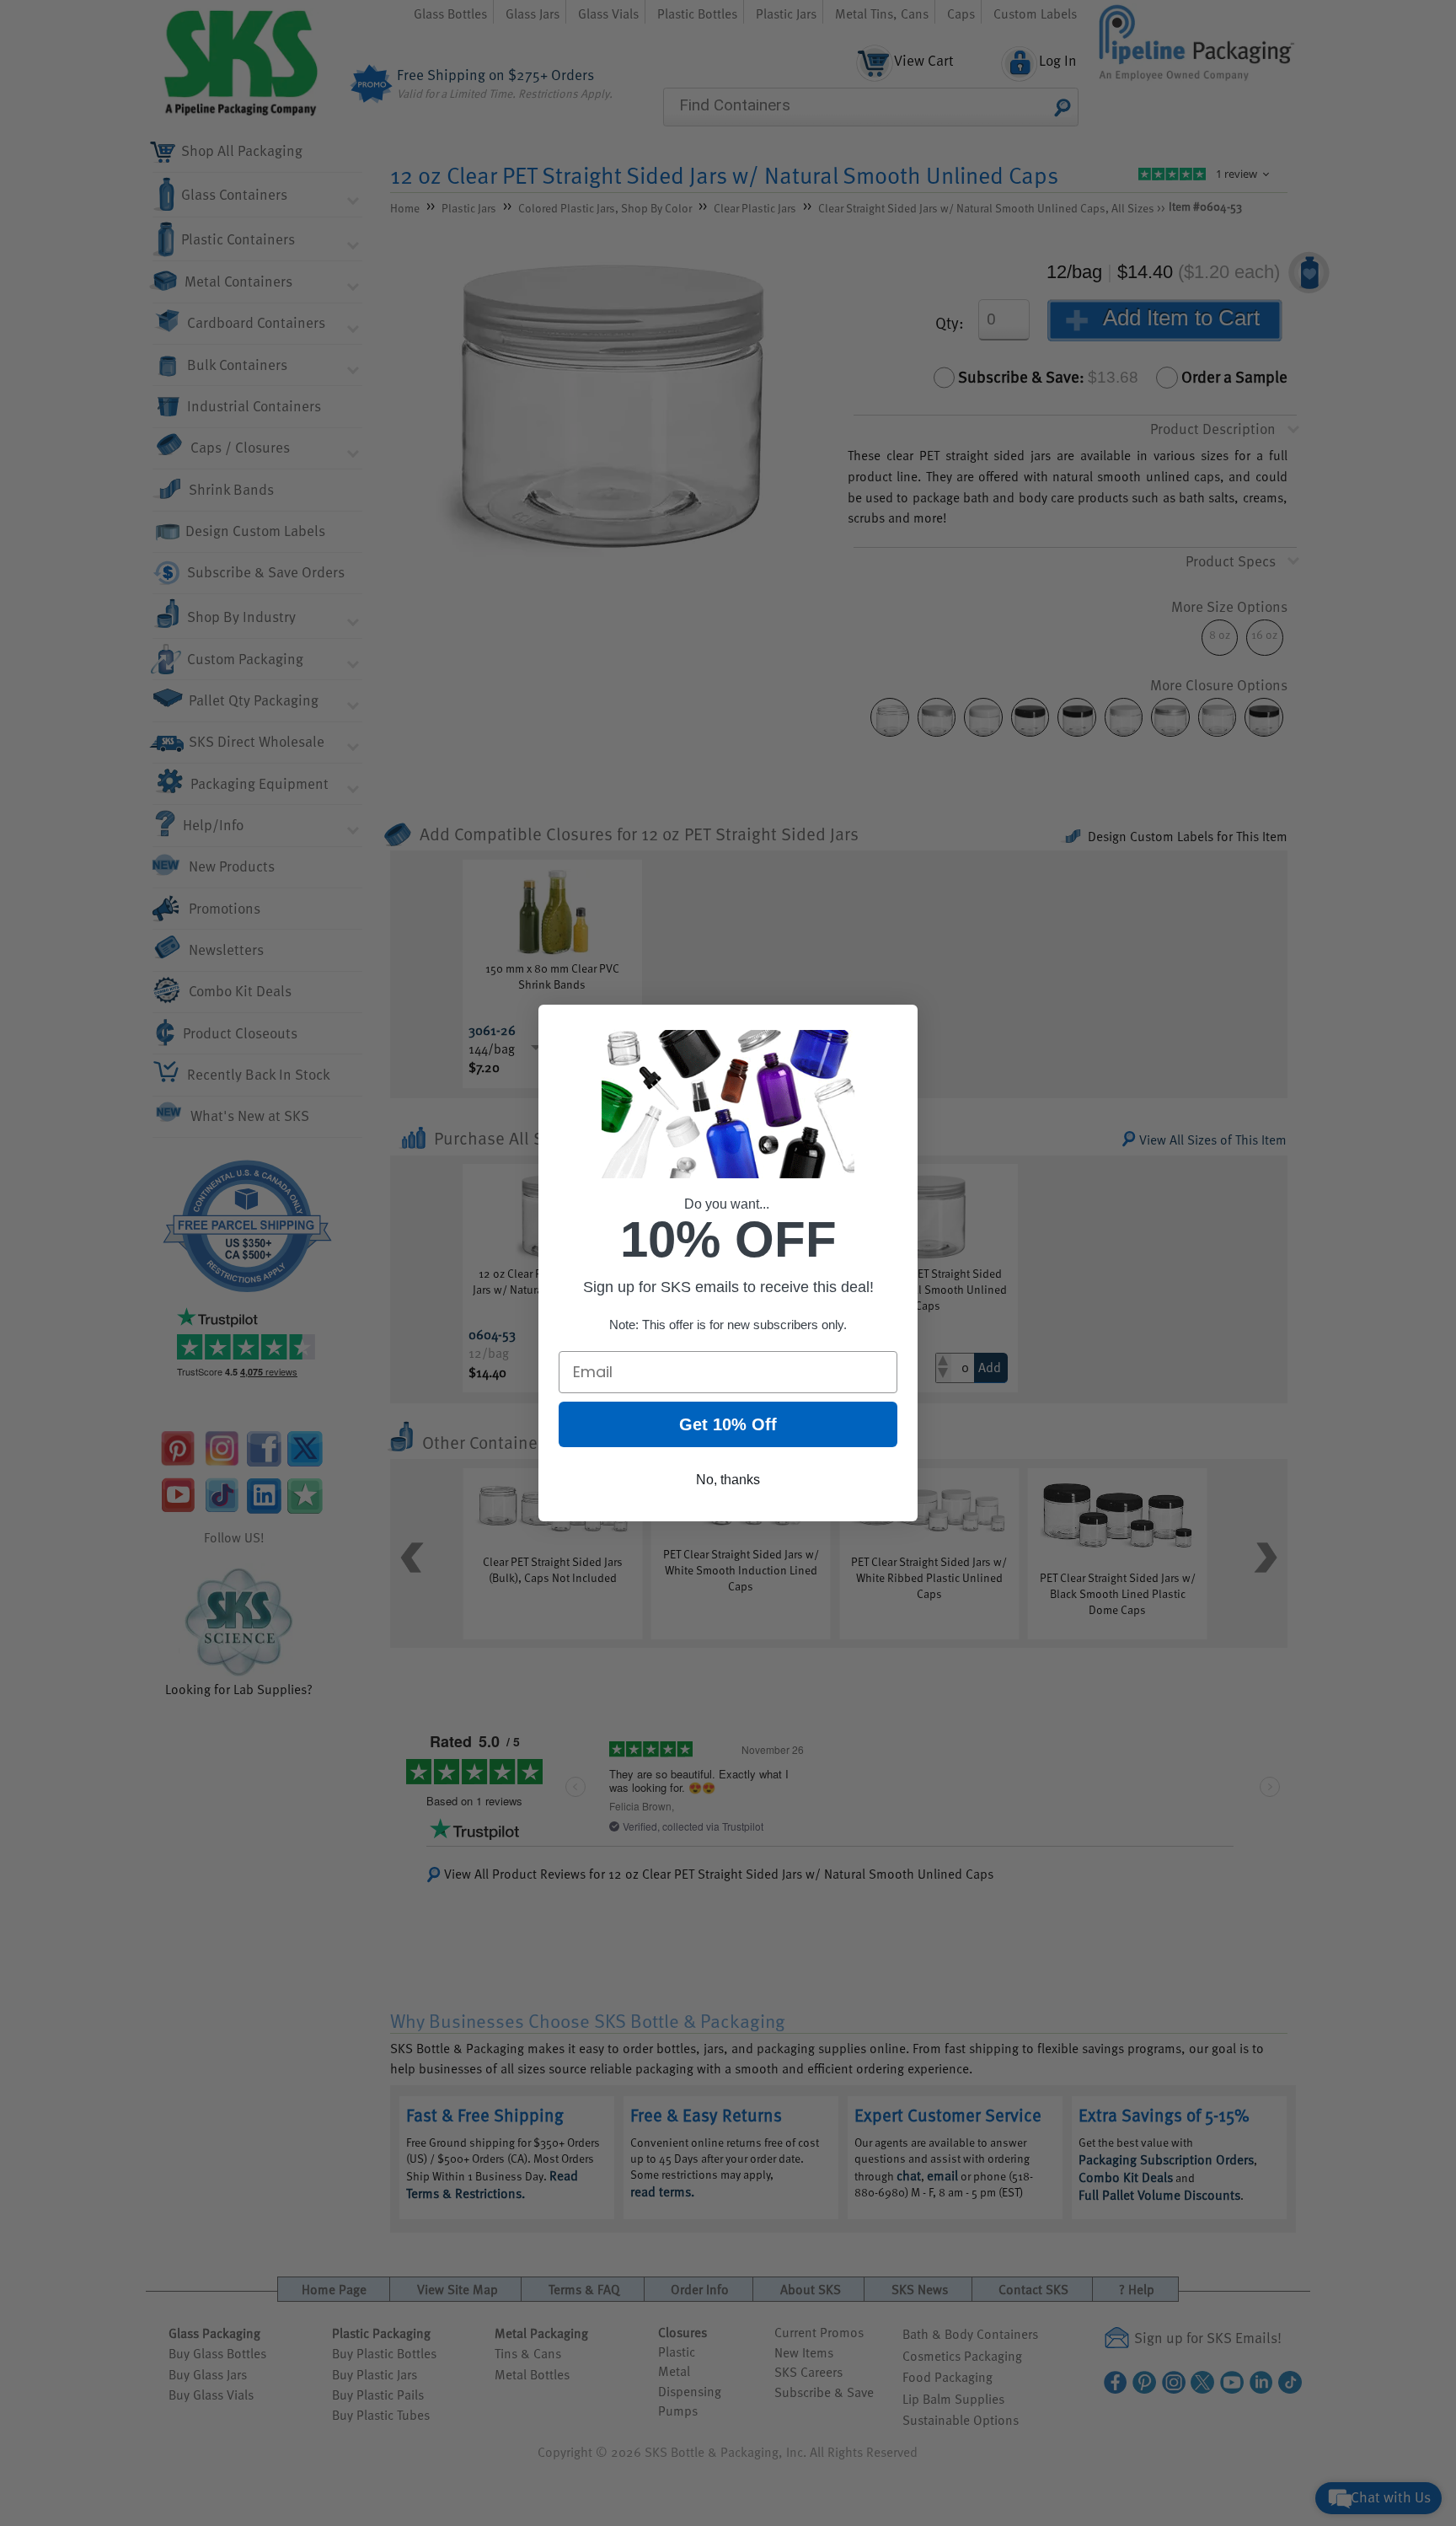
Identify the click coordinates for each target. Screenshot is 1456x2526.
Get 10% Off (728, 1424)
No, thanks (728, 1480)
